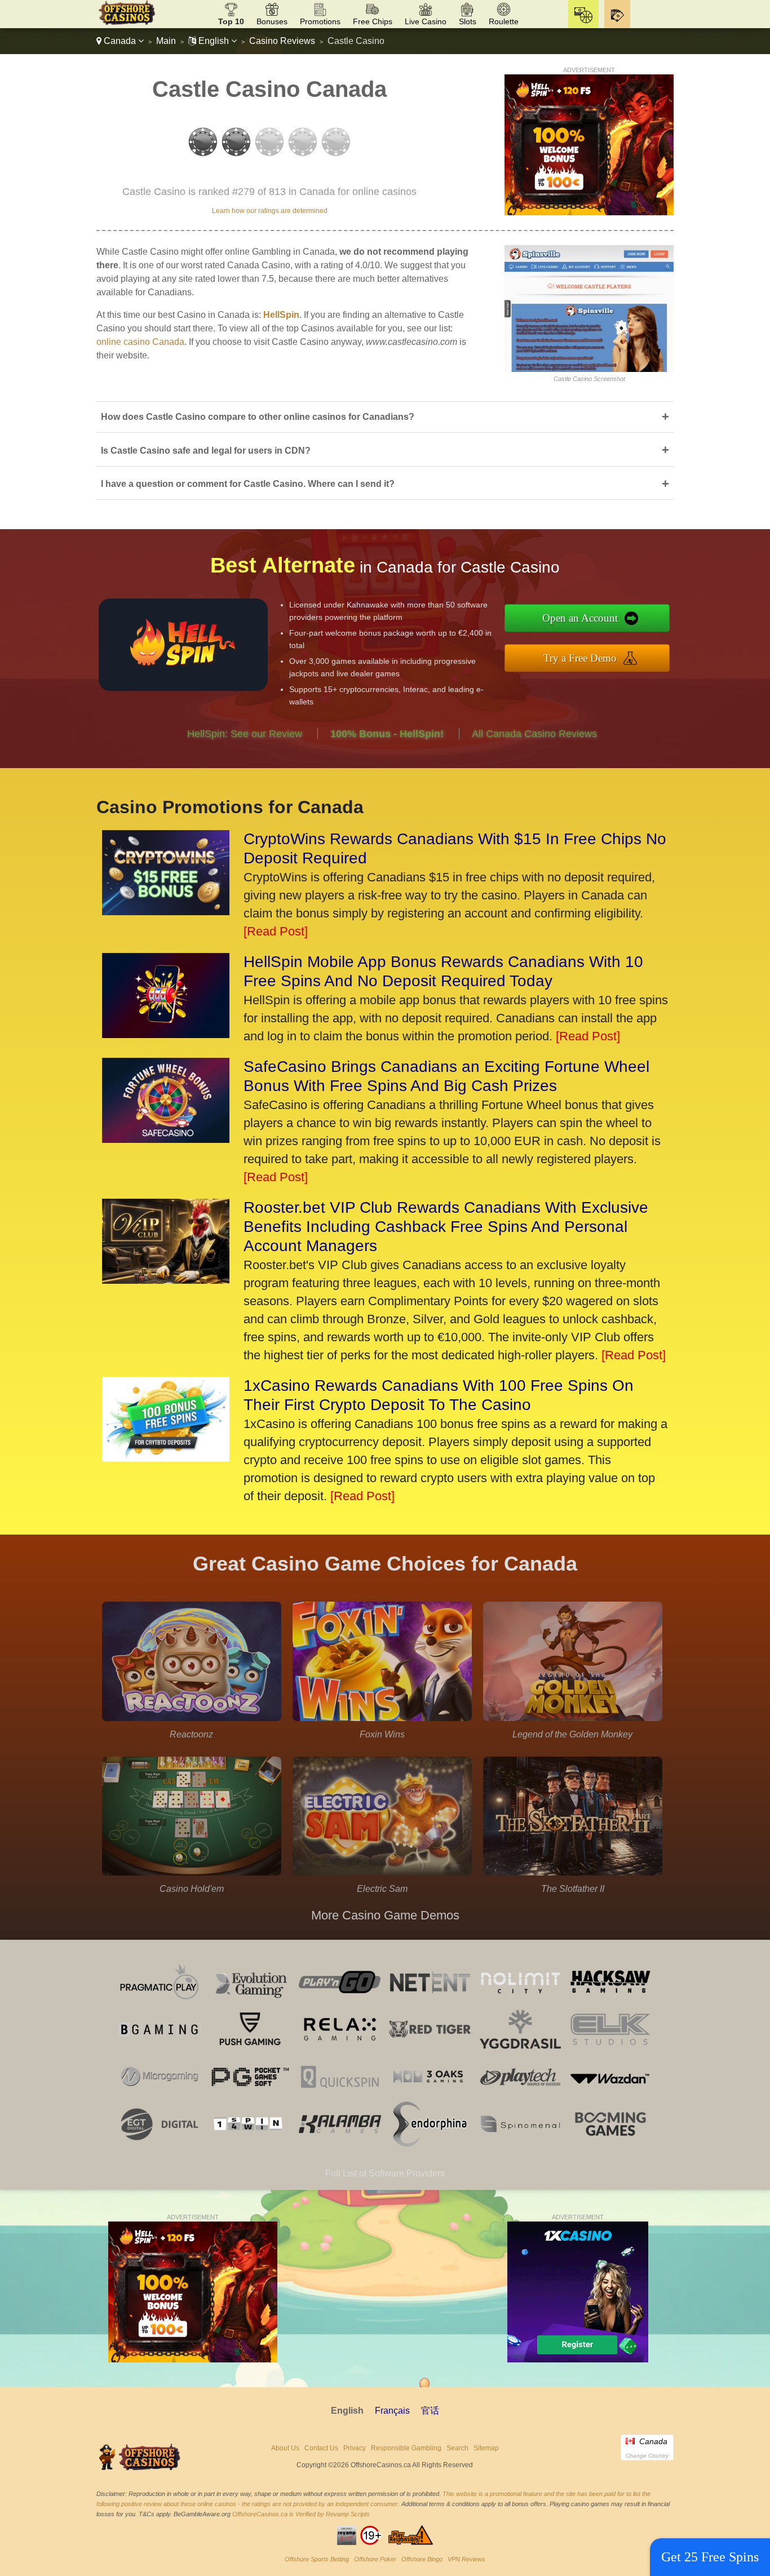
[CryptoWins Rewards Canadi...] (166, 911)
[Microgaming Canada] (160, 2096)
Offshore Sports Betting (317, 2559)
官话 (430, 2411)
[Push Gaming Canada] (250, 2049)
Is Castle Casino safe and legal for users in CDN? (385, 450)
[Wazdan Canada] (610, 2096)
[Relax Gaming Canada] (340, 2049)
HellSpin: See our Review (245, 734)
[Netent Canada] (430, 2001)
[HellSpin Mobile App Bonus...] (166, 1034)
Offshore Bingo (422, 2559)
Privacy (355, 2448)
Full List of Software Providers (385, 2173)
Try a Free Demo (580, 658)
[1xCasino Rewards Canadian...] (166, 1458)
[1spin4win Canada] (250, 2143)
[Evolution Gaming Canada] (250, 2001)
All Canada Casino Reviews (534, 734)
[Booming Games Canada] (610, 2143)
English (214, 41)
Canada (120, 41)
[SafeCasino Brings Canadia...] (166, 1139)
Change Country (647, 2456)
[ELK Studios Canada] (610, 2049)
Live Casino (426, 21)
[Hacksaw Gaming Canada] (610, 2001)
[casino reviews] (140, 2469)
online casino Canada (140, 342)
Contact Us (321, 2448)
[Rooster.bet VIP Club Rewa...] (166, 1280)
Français (392, 2411)
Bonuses (272, 21)
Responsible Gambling (406, 2448)
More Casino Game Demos (385, 1915)
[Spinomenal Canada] (520, 2143)
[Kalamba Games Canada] (340, 2143)
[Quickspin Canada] (340, 2096)
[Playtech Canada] (520, 2096)
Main (166, 41)
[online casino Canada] (127, 23)
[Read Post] (276, 931)
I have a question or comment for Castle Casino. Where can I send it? (385, 484)
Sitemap (486, 2448)
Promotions (320, 21)
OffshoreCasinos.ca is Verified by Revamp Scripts (301, 2514)
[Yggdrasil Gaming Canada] (520, 2049)
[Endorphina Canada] (430, 2143)
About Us (285, 2448)
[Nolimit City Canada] (520, 2001)
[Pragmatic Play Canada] (160, 2001)
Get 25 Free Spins (710, 2557)
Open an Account (580, 618)
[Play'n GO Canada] (340, 2001)
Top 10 (231, 21)
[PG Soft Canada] (250, 2096)
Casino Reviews (282, 41)
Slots (468, 21)
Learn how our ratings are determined (270, 211)
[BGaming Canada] (160, 2049)
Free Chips (373, 21)
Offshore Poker (375, 2559)
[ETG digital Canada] (160, 2143)
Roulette (504, 21)
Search (457, 2448)
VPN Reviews (466, 2559)
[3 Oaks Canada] (430, 2096)
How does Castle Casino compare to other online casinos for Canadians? (385, 417)
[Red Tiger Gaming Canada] (430, 2049)
